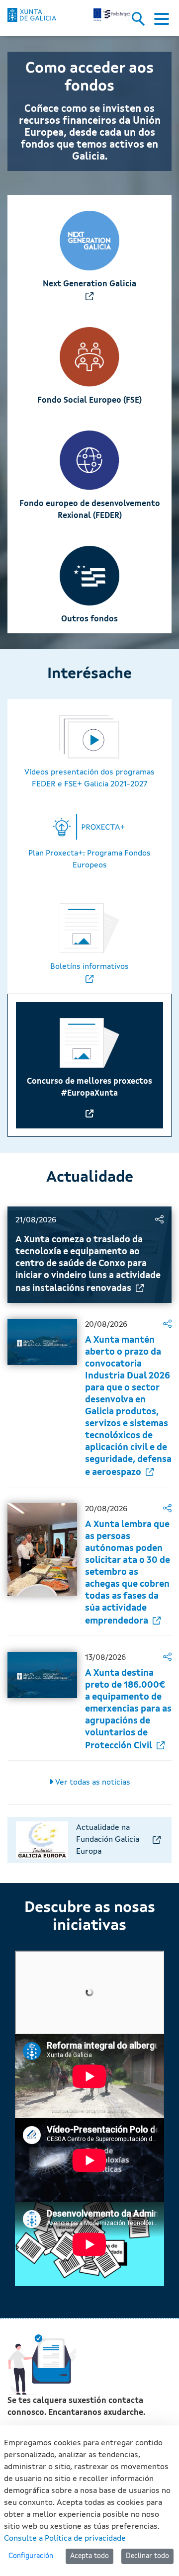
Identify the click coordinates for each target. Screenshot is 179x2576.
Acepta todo (89, 2556)
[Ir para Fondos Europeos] (32, 15)
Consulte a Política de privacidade (65, 2539)
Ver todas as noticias (92, 1783)
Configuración (31, 2556)
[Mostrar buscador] (142, 22)
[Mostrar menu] (162, 22)
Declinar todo (147, 2556)
